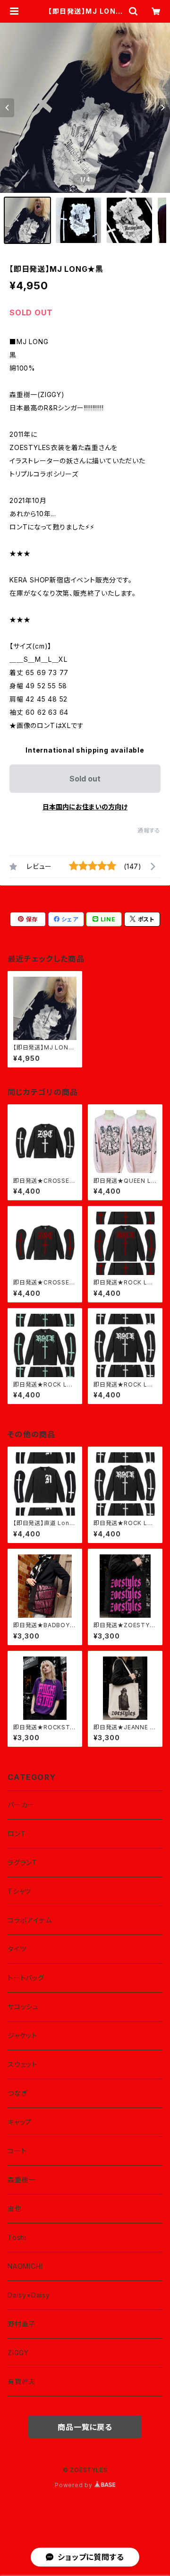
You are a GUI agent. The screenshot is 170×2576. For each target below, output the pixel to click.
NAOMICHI (25, 2266)
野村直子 (21, 2324)
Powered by (75, 2485)
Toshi (17, 2237)
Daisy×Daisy (29, 2295)
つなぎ (17, 2093)
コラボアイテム (30, 1920)
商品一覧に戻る (85, 2427)
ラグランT (22, 1862)
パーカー (21, 1805)
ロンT (17, 1834)
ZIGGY (18, 2353)
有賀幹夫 (21, 2381)
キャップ (20, 2122)
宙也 (15, 2208)
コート (17, 2151)
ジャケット (22, 2035)
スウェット (22, 2064)
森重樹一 (21, 2180)
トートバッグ (26, 1978)
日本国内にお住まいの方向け (85, 807)
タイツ (17, 1949)
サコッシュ (23, 2007)
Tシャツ (19, 1891)
